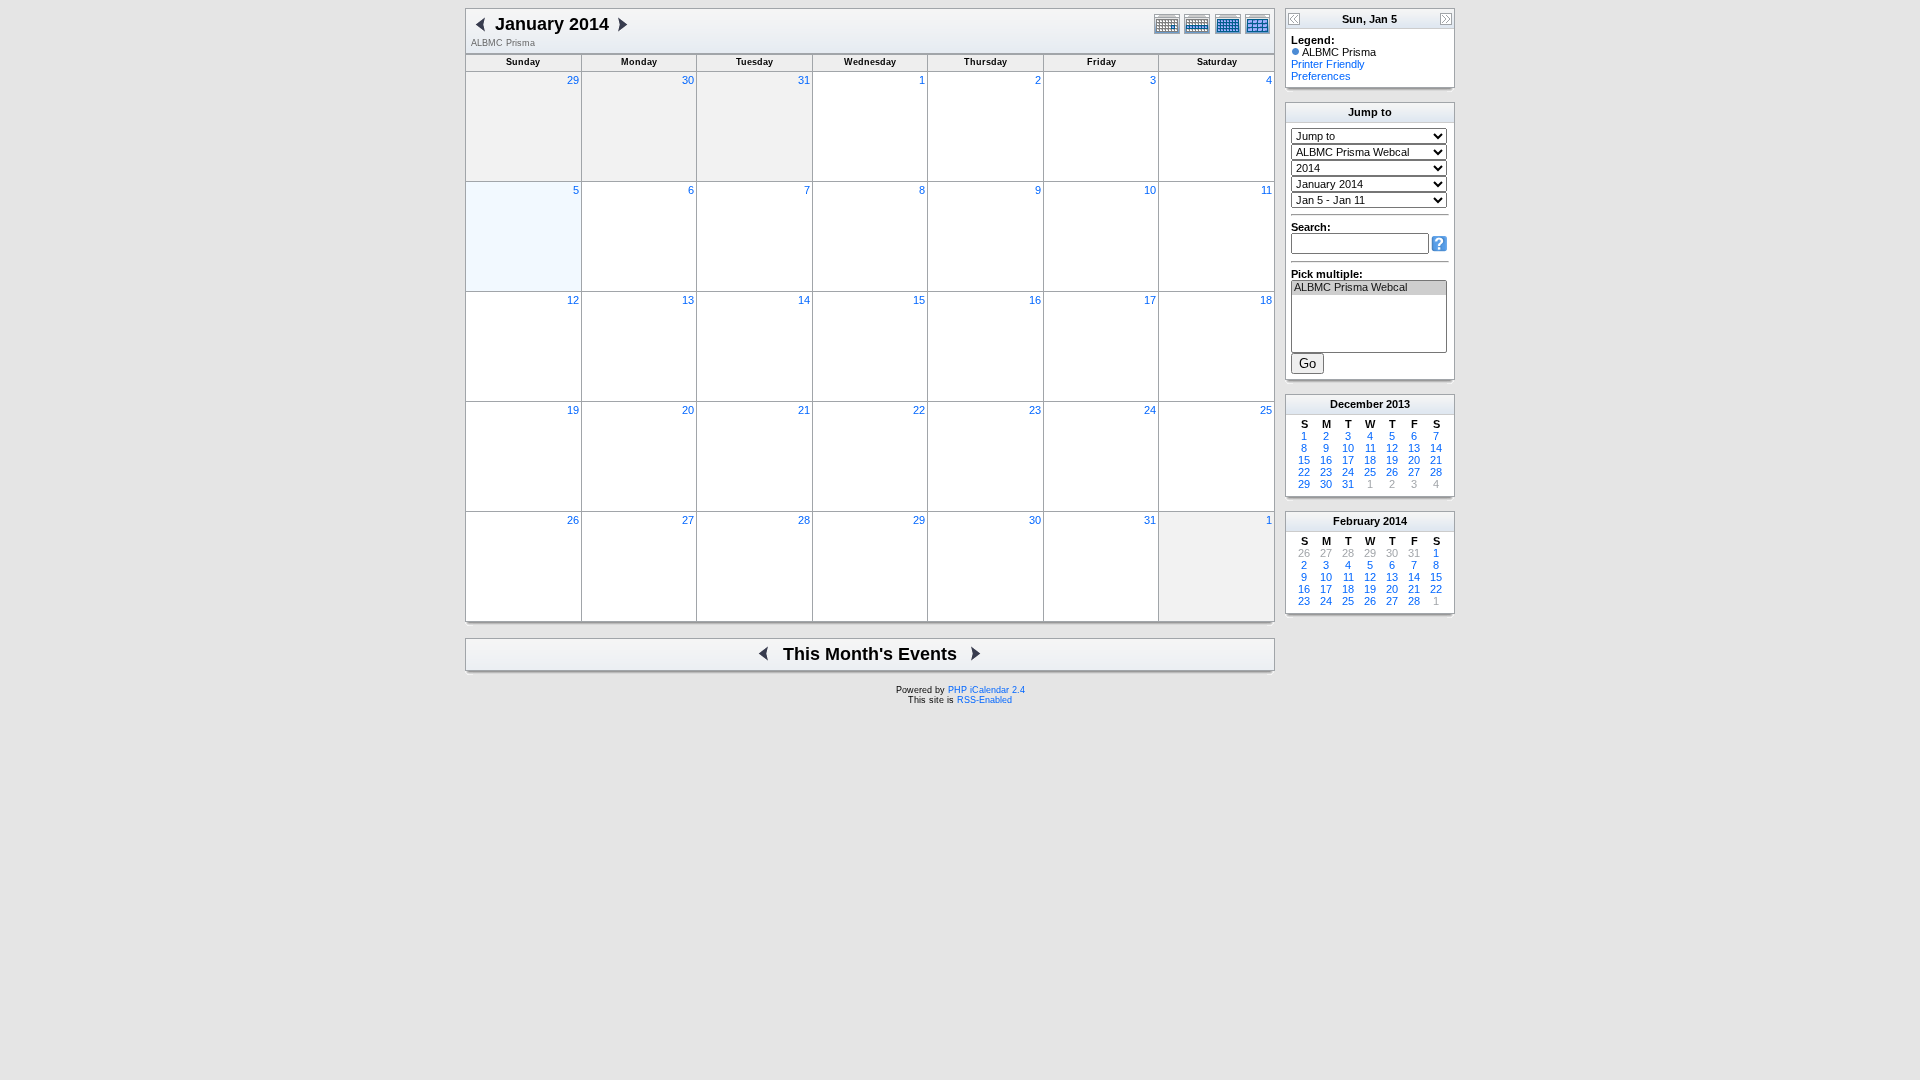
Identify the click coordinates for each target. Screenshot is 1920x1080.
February (1356, 521)
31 (804, 80)
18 (1266, 300)
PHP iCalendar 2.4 (986, 690)
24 (1150, 410)
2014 (1395, 521)
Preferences (1321, 76)
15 (919, 300)
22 (919, 410)
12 (573, 300)
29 (573, 80)
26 (573, 520)
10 (1150, 190)
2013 (1398, 404)
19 (573, 410)
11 (1266, 190)
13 (688, 300)
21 (804, 410)
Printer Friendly (1328, 64)
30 (688, 80)
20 (688, 410)
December (1356, 404)
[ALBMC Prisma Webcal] (1369, 288)
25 (1266, 410)
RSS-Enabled (984, 700)
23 (1035, 410)
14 (804, 300)
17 (1150, 300)
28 (804, 520)
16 (1035, 300)
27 (688, 520)
